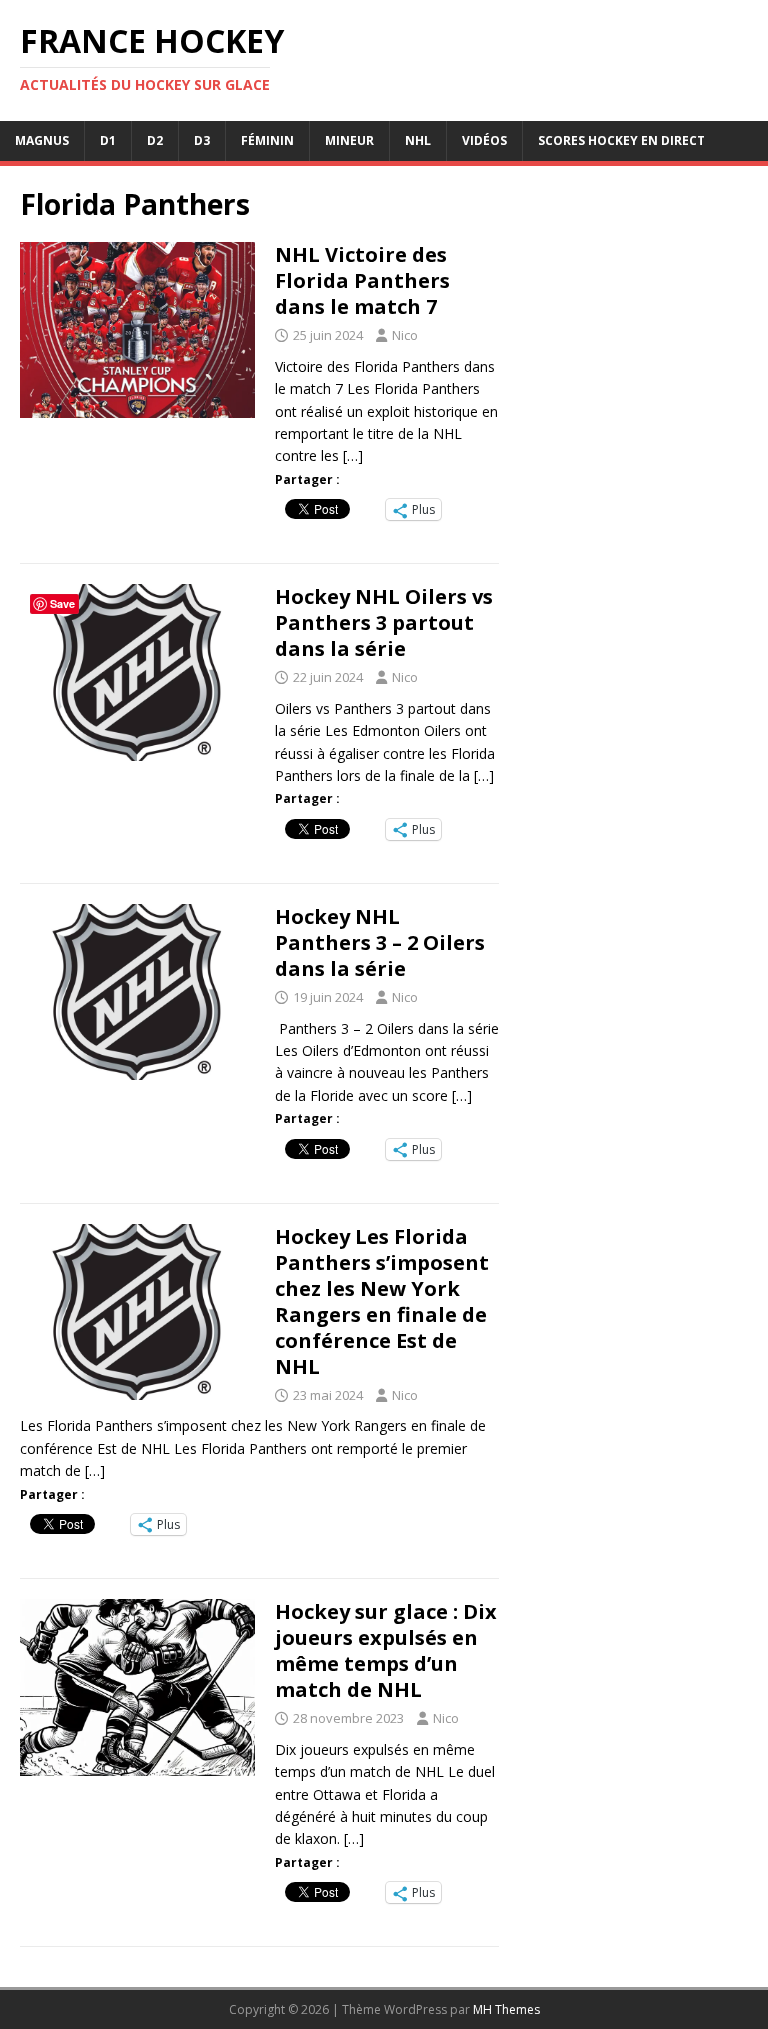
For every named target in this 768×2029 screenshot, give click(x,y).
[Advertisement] (632, 815)
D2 (155, 140)
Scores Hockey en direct (621, 140)
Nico (405, 335)
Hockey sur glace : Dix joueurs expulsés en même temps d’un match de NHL (386, 1650)
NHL (418, 140)
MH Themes (506, 2009)
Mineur (349, 140)
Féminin (267, 140)
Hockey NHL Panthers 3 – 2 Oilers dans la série (380, 942)
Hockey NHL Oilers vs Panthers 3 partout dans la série (384, 622)
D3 (202, 140)
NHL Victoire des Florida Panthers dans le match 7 (362, 280)
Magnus (42, 140)
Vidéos (484, 140)
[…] (353, 455)
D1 (108, 140)
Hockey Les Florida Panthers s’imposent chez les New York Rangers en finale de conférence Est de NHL (382, 1301)
